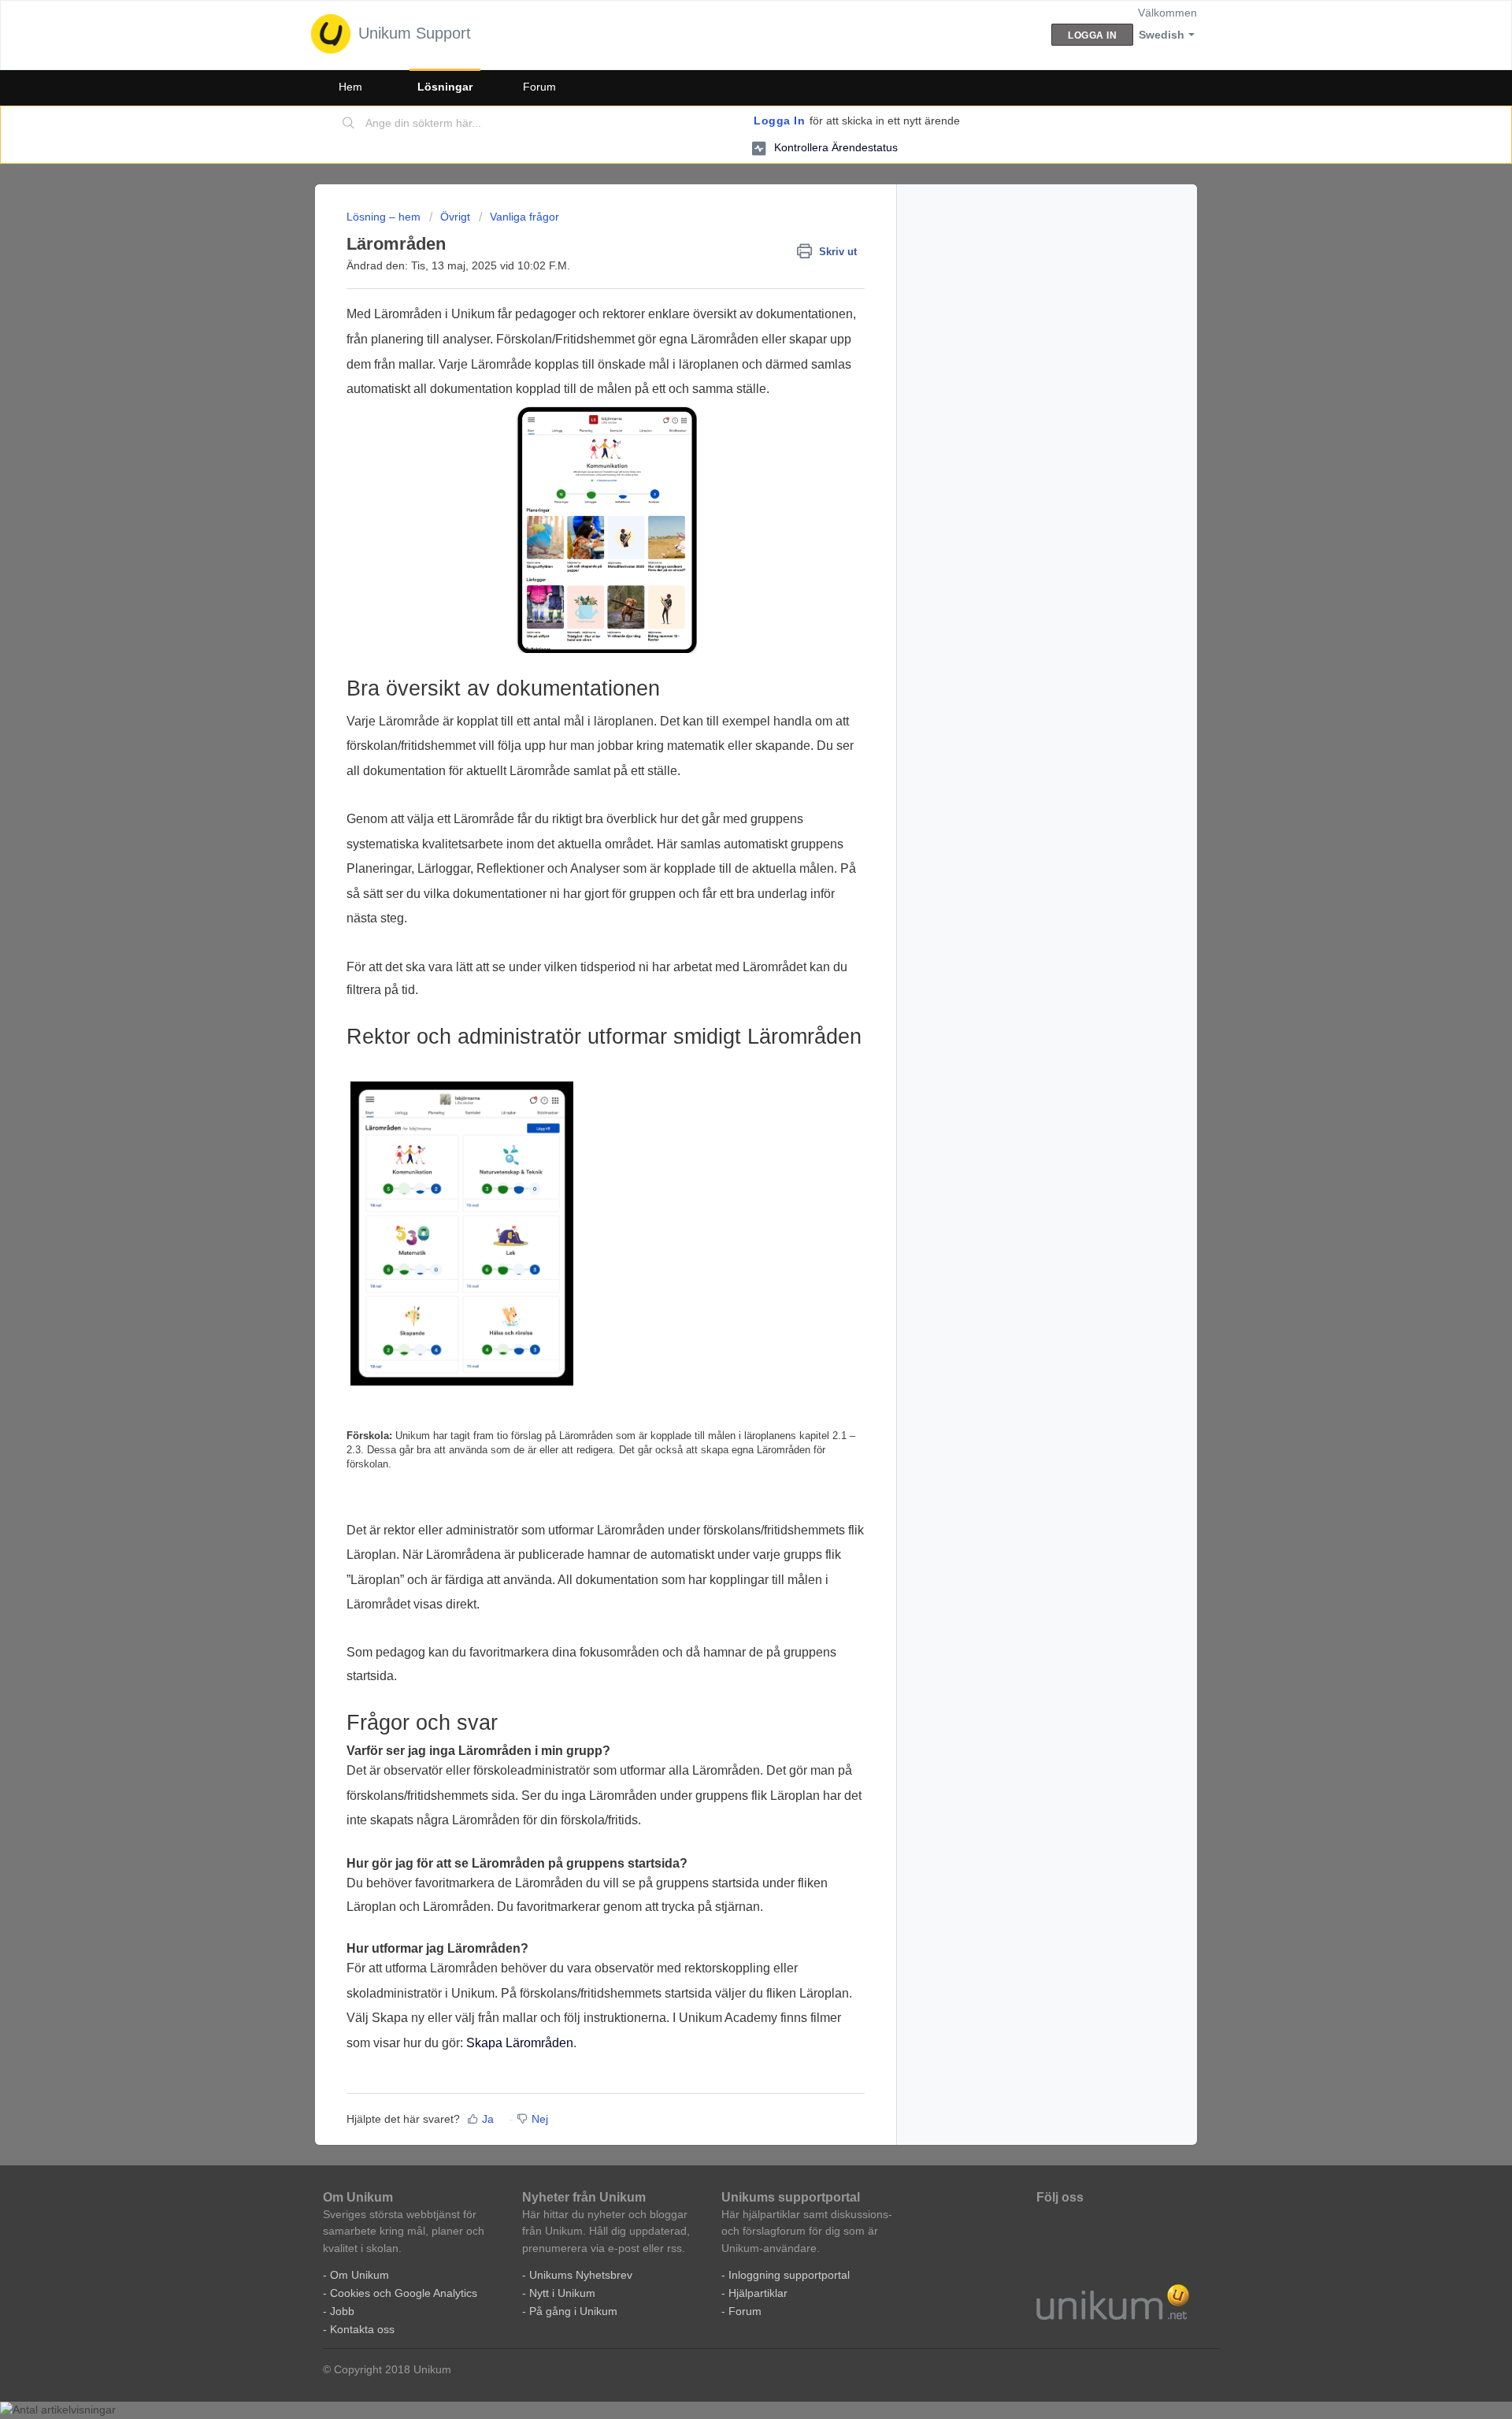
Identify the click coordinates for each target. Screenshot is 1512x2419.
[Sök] (349, 124)
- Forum (741, 2311)
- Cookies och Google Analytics (400, 2293)
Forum (539, 87)
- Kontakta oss (359, 2329)
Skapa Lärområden (520, 2043)
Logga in (779, 121)
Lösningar (445, 87)
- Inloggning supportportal (786, 2275)
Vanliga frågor (524, 217)
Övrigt (455, 217)
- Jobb (339, 2311)
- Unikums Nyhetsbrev (577, 2275)
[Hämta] (727, 1033)
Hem (350, 87)
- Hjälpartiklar (754, 2293)
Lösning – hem (385, 217)
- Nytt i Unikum (559, 2293)
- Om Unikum (356, 2275)
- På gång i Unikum (570, 2311)
